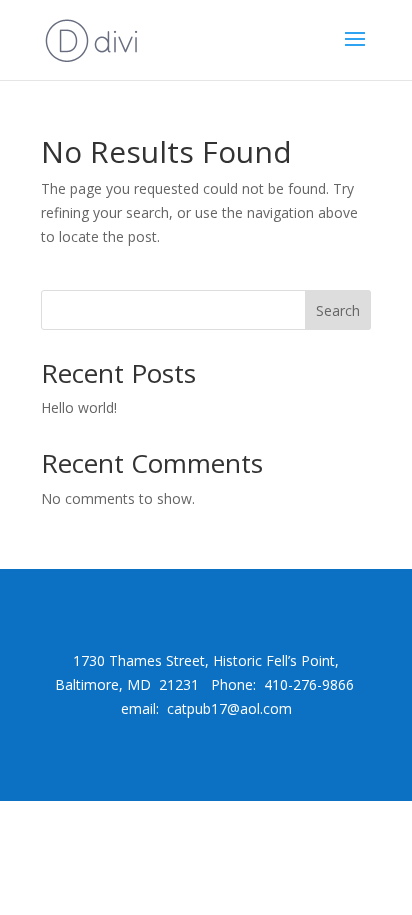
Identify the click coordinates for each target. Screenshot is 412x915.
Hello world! (79, 407)
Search (338, 310)
